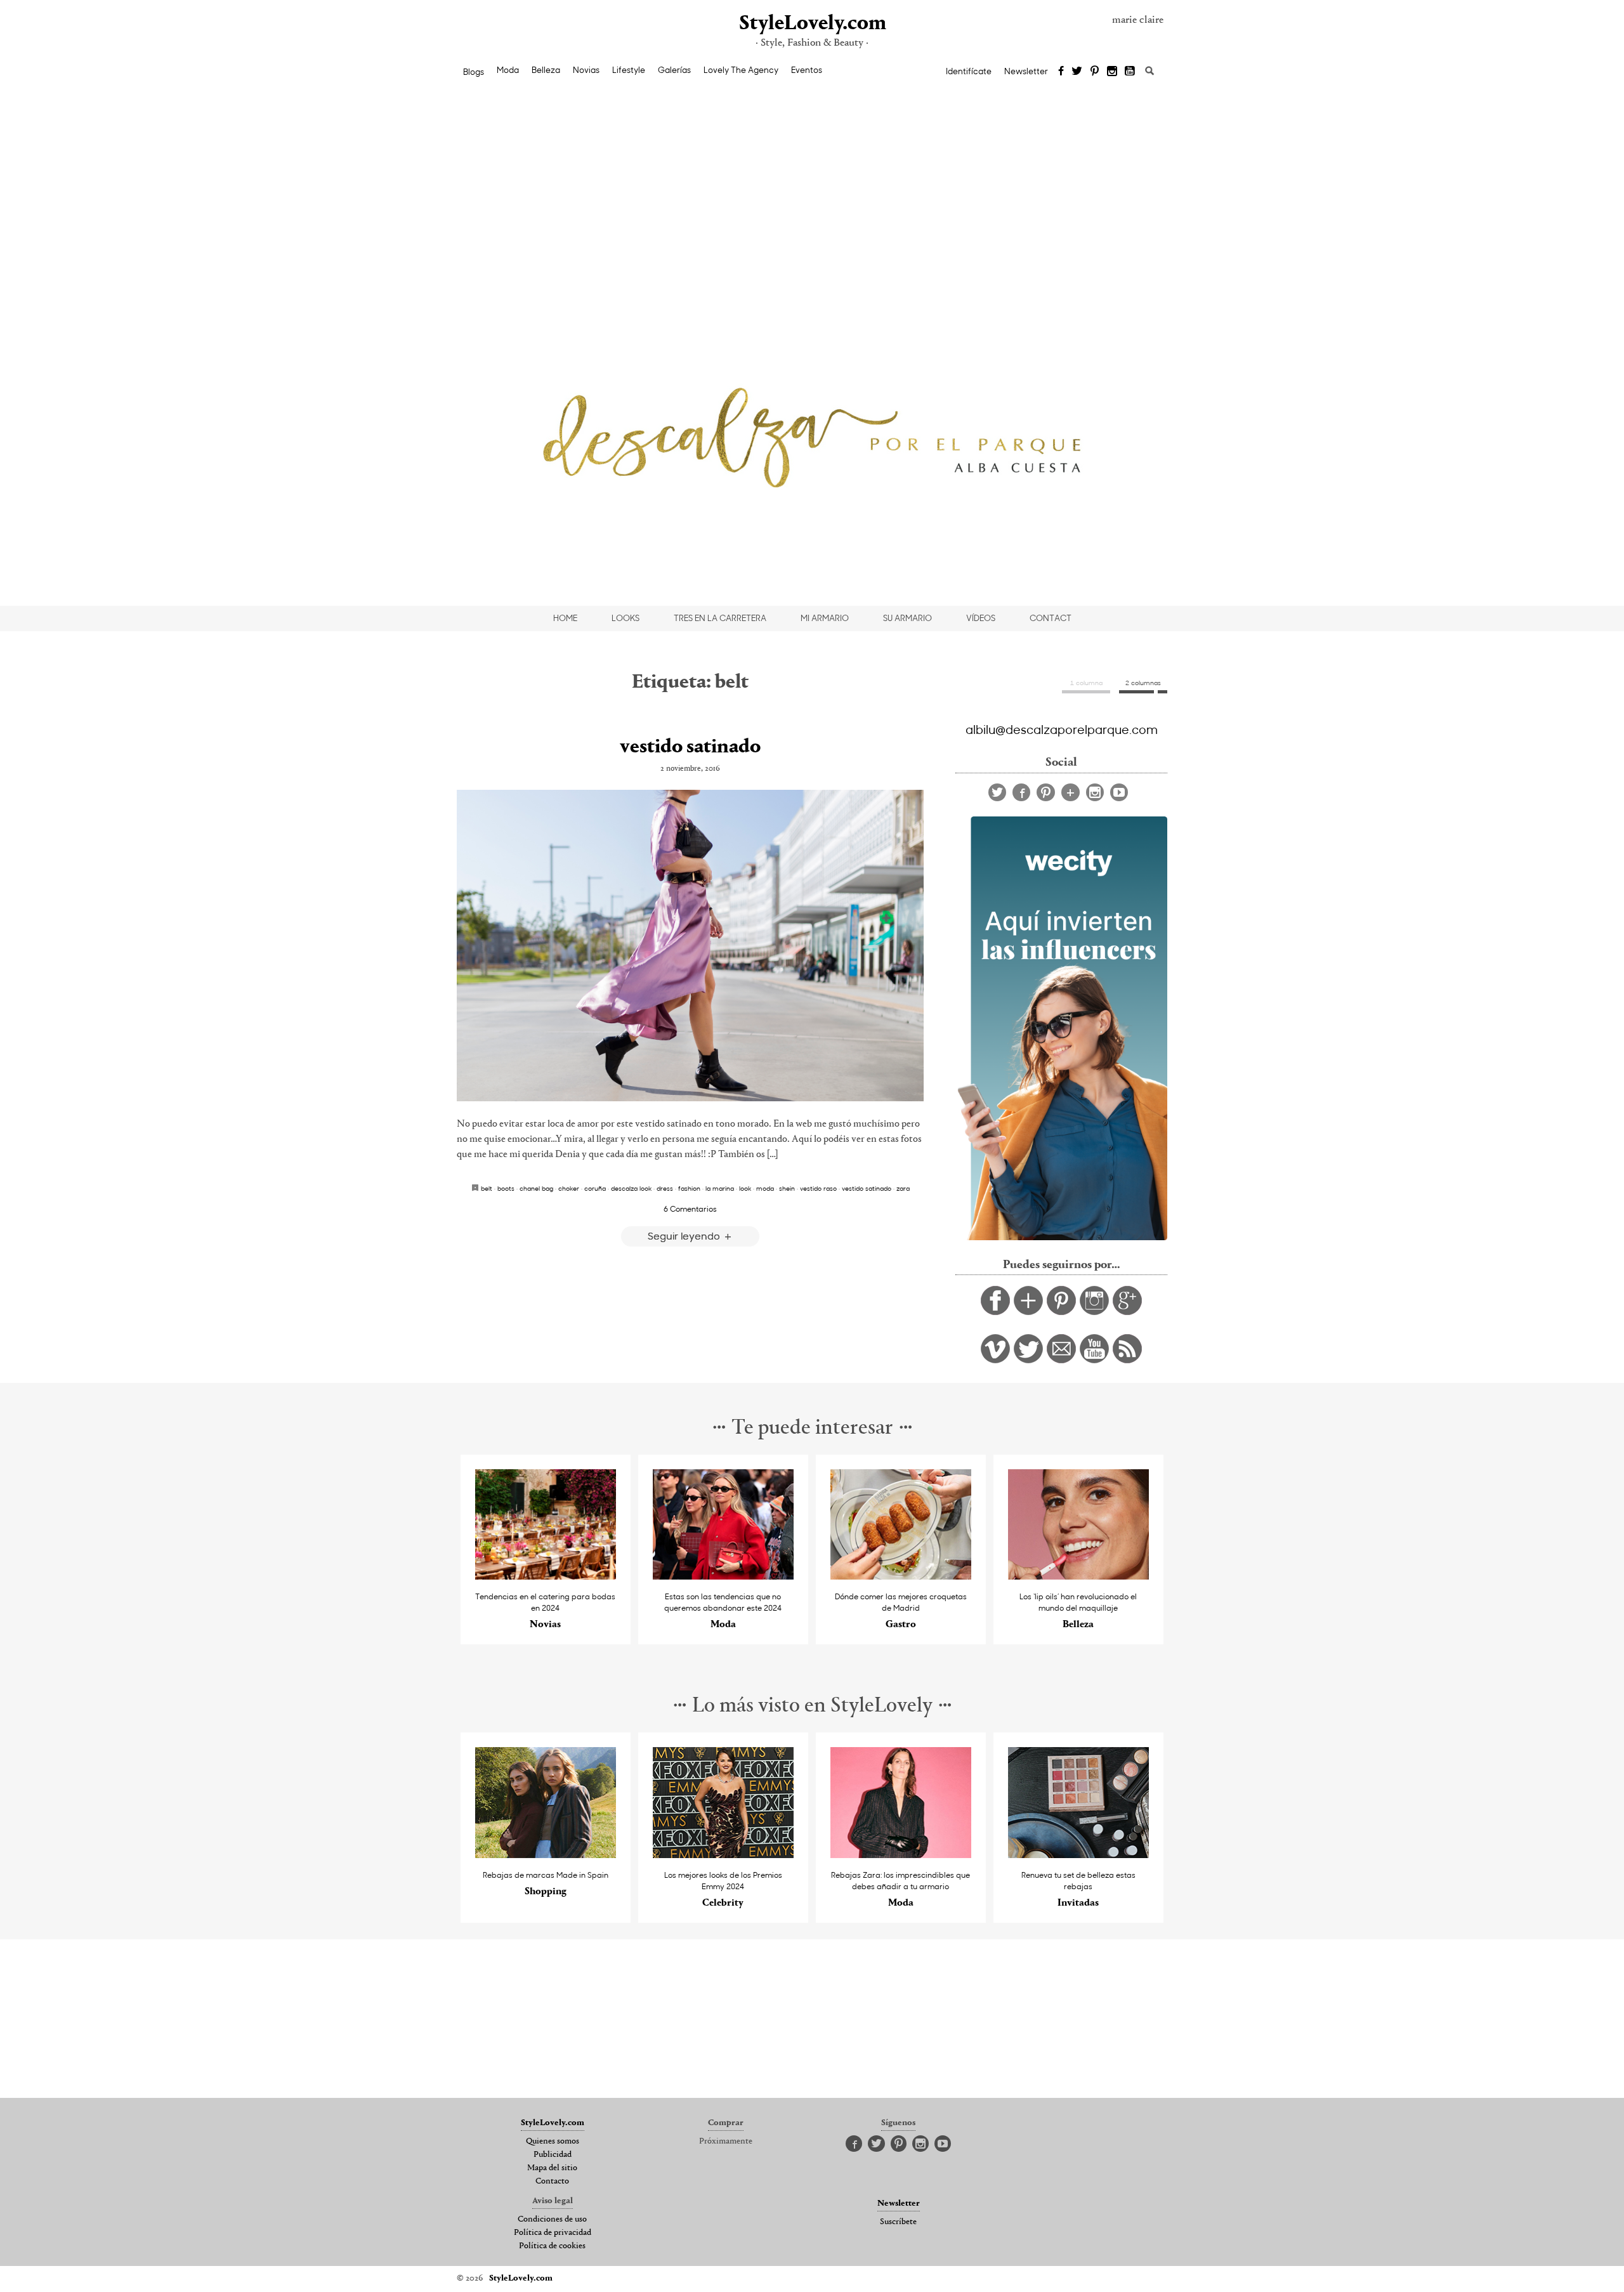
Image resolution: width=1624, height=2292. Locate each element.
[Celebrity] (724, 1855)
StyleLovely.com (812, 24)
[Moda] (724, 1576)
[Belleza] (1079, 1576)
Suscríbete (898, 2222)
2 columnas (1143, 683)
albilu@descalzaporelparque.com (1062, 729)
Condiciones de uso (552, 2220)
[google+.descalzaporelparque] (1127, 1312)
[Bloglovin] (1071, 792)
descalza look (631, 1188)
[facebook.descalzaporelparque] (995, 1312)
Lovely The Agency (741, 70)
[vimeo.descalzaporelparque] (995, 1360)
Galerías (674, 70)
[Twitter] (1077, 72)
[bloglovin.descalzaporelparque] (1028, 1312)
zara (903, 1188)
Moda (508, 70)
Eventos (807, 70)
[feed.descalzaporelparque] (1127, 1360)
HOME (565, 618)
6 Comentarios (690, 1208)
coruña (595, 1188)
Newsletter (1026, 71)
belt (487, 1188)
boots (506, 1188)
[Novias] (546, 1576)
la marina (720, 1188)
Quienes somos (553, 2142)
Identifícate (969, 71)
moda (765, 1188)
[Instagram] (1112, 72)
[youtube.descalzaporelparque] (1094, 1360)
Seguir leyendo (685, 1235)
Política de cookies (552, 2246)
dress (665, 1188)
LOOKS (625, 618)
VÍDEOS (981, 618)
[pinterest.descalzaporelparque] (1061, 1312)
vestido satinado (690, 747)
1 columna (1086, 683)
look (745, 1188)
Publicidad (553, 2155)
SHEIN (787, 1188)
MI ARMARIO (825, 618)
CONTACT (1051, 618)
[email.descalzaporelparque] (1061, 1360)
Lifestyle (629, 70)
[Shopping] (546, 1855)
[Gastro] (901, 1576)
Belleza (546, 70)
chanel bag (536, 1188)
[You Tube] (1130, 72)
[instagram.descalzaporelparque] (1094, 1312)
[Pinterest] (1095, 72)
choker (569, 1188)
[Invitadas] (1079, 1855)
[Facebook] (1061, 72)
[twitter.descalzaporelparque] (1028, 1360)
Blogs (474, 72)
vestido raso (818, 1188)
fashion (689, 1188)
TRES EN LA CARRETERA (720, 618)
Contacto (552, 2182)
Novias (586, 70)
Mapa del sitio (552, 2168)
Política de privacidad (553, 2233)
